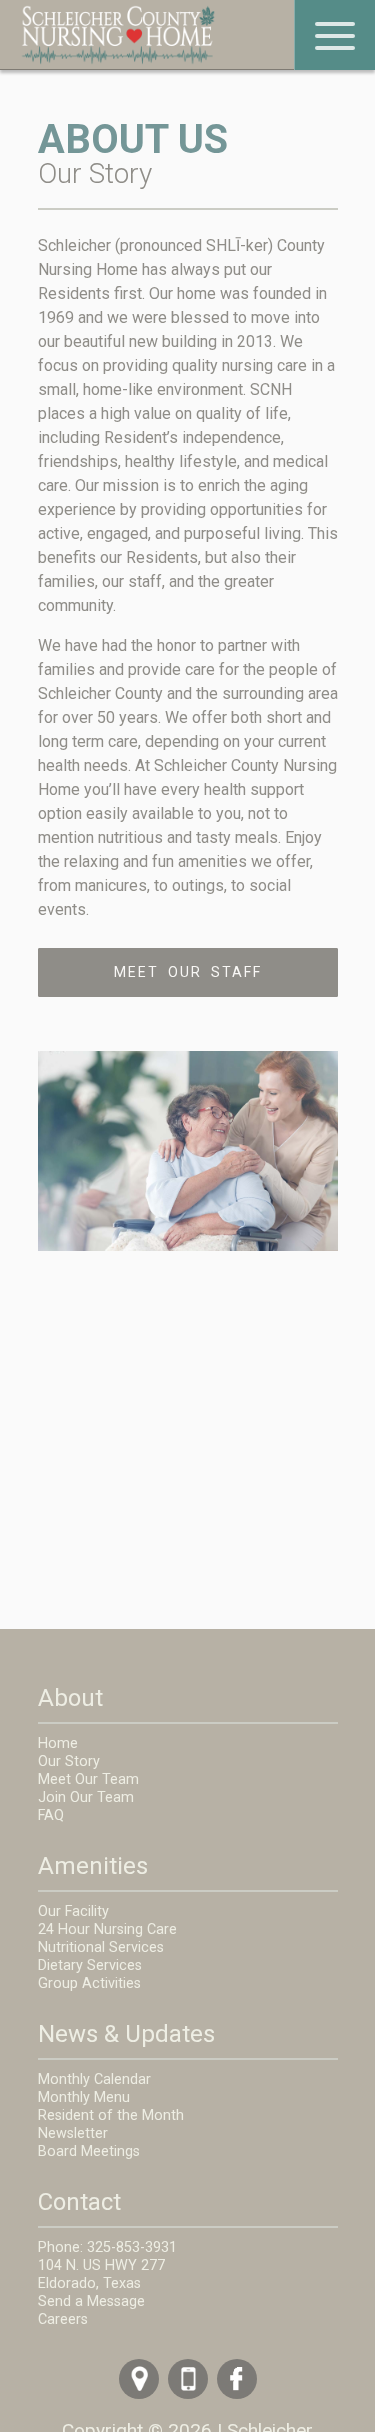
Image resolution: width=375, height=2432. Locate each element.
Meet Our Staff (188, 972)
